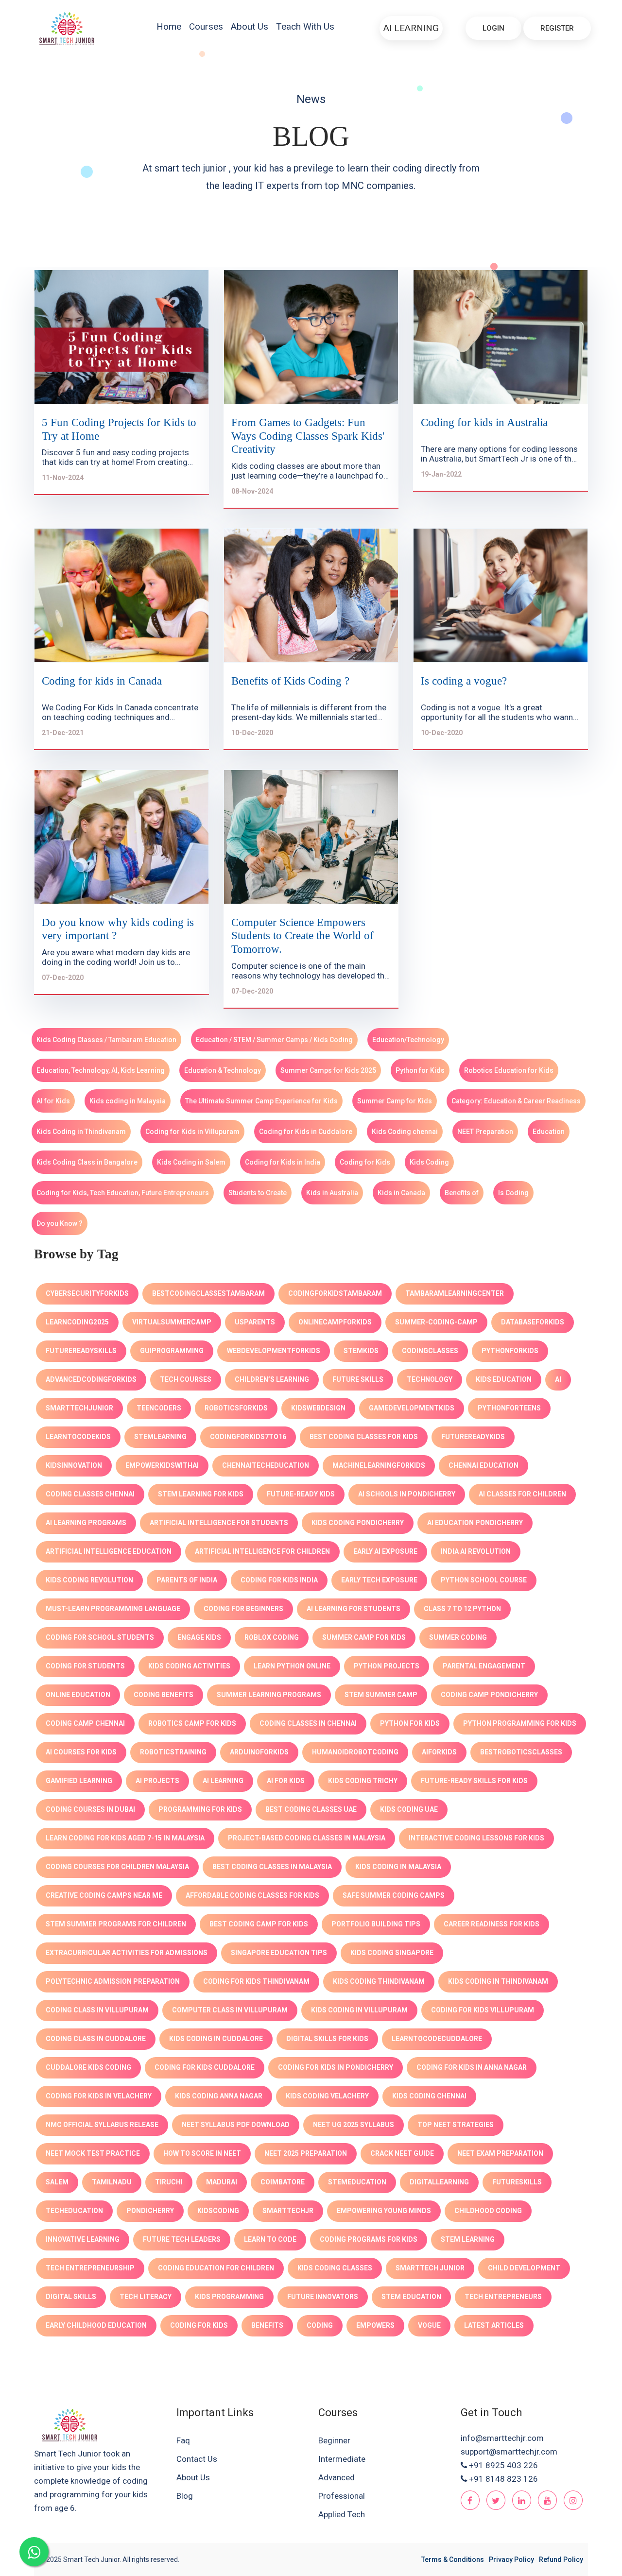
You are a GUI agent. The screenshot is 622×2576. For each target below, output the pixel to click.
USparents (255, 1322)
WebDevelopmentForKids (274, 1351)
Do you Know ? (60, 1223)
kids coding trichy (363, 1781)
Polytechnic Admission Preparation (113, 1981)
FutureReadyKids (473, 1437)
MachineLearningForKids (379, 1465)
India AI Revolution (476, 1551)
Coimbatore (283, 2182)
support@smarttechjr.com (509, 2452)
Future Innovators (323, 2297)
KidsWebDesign (318, 1408)
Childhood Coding (488, 2211)
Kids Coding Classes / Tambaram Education (106, 1040)
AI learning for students (354, 1609)
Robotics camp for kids (192, 1723)
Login (493, 28)
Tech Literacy (146, 2297)
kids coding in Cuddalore (216, 2039)
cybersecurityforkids (87, 1293)
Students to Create (258, 1193)
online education (78, 1695)
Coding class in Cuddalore (96, 2039)
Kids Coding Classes (335, 2268)
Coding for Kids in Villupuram (192, 1132)
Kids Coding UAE (409, 1809)
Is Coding (513, 1193)
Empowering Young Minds (384, 2211)
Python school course (484, 1580)
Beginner (334, 2440)
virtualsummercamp (172, 1322)
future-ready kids (301, 1494)
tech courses (186, 1379)
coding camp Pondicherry (489, 1695)
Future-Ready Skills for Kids (474, 1781)
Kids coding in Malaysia (128, 1101)
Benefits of (462, 1193)
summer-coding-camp (436, 1322)
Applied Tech (342, 2514)
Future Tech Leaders (182, 2239)
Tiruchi (169, 2182)
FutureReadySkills (81, 1351)
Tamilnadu (112, 2182)
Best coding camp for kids (259, 1924)
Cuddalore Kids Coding (88, 2067)
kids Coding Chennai (429, 2096)
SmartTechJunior (79, 1408)
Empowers (375, 2325)
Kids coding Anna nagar (219, 2096)
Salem (57, 2182)
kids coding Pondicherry (358, 1523)
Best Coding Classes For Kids (364, 1437)
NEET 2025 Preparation (306, 2153)
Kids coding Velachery (327, 2096)
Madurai (222, 2182)
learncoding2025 (77, 1322)
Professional (342, 2496)
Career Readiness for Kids (492, 1924)
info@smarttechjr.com (502, 2438)
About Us (250, 26)
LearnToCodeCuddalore (437, 2039)
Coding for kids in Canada (102, 681)
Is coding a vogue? (464, 681)
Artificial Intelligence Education (109, 1551)
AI (558, 1379)
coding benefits (164, 1695)
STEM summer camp (381, 1695)
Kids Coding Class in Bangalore (87, 1162)
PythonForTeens (509, 1408)
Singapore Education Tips (279, 1953)
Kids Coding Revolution (89, 1580)
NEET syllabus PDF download (236, 2125)
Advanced (337, 2477)
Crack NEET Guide (402, 2153)
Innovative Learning (83, 2239)
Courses (206, 26)
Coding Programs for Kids (369, 2239)
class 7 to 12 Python (462, 1609)
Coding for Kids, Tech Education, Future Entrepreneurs (123, 1193)
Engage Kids (199, 1637)
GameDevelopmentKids (412, 1408)
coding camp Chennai (85, 1723)
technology (430, 1379)
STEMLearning (160, 1437)
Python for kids (410, 1723)
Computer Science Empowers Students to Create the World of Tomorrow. (302, 936)
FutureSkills (517, 2182)
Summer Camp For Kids (364, 1637)
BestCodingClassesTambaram (208, 1293)
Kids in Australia (332, 1193)
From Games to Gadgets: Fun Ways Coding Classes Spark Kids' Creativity (308, 436)
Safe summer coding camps (394, 1895)
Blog (185, 2496)
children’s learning (272, 1379)
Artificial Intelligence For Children (262, 1551)
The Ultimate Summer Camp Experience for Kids (261, 1101)
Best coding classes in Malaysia (272, 1867)
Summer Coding (458, 1637)
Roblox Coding (272, 1637)
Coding (320, 2325)
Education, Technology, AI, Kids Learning (101, 1070)
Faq (183, 2440)
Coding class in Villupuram (97, 2010)
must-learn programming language (113, 1609)
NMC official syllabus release (102, 2125)
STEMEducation (357, 2182)
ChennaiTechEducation (266, 1465)
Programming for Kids (200, 1809)
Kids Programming (229, 2297)
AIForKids (439, 1752)
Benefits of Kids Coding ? (290, 681)
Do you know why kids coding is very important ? (118, 929)
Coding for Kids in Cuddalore (306, 1132)
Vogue (429, 2325)
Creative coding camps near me (104, 1895)
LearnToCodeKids (78, 1437)
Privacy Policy (511, 2559)
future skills (358, 1379)
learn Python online (292, 1666)
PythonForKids (510, 1351)
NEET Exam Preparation (500, 2153)
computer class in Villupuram (230, 2010)
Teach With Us (305, 26)
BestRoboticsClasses (521, 1752)
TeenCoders (159, 1408)
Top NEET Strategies (456, 2125)
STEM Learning (468, 2239)
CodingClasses (430, 1351)
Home (169, 26)
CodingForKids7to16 (248, 1437)
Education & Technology (223, 1070)
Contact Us (197, 2459)
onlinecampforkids (335, 1322)
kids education (504, 1379)
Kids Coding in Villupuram (359, 2010)
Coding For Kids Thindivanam (256, 1981)
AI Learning (411, 28)
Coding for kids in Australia (484, 422)
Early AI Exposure (385, 1551)
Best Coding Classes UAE (311, 1809)
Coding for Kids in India (283, 1162)
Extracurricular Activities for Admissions (127, 1953)
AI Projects (157, 1781)
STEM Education (411, 2297)
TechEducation (74, 2211)
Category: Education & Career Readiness (516, 1101)
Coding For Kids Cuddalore (205, 2067)
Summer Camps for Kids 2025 (328, 1070)
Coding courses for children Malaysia (117, 1867)
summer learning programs (269, 1695)
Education (549, 1132)
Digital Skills (71, 2297)
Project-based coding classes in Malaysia (307, 1838)
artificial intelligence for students (219, 1523)
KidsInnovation (74, 1465)
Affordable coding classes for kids (252, 1895)
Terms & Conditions (453, 2559)
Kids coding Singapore (392, 1953)
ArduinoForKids (259, 1752)
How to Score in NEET (202, 2153)
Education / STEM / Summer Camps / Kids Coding (274, 1040)
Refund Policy (561, 2559)
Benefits (267, 2325)
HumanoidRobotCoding (355, 1752)
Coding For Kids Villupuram (483, 2010)
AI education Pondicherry (475, 1523)
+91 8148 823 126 (503, 2479)
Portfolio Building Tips (376, 1924)
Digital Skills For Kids (327, 2039)
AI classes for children (522, 1494)
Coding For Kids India (279, 1580)
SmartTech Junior (430, 2268)
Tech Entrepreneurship (90, 2268)
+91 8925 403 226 (503, 2465)
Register (557, 28)
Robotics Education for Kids (509, 1070)
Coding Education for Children (216, 2268)
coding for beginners (243, 1609)
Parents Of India (187, 1580)
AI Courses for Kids (81, 1752)
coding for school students (100, 1637)
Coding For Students (85, 1666)
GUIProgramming (172, 1351)
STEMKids (361, 1351)
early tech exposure (379, 1580)
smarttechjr (288, 2211)
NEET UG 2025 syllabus (354, 2125)
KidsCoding (218, 2211)
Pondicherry (150, 2211)
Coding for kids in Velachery (99, 2096)
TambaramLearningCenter (455, 1293)
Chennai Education (484, 1465)
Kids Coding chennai (405, 1132)
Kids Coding (429, 1162)
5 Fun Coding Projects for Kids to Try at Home (119, 429)
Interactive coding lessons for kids (476, 1838)
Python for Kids (420, 1070)
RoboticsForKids (236, 1408)
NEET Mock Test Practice (93, 2153)
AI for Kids (53, 1101)
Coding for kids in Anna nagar (472, 2067)
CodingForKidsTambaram (335, 1293)
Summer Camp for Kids (395, 1101)
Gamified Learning (79, 1781)
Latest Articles (494, 2325)
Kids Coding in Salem (191, 1162)
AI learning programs (86, 1523)
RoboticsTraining (173, 1752)
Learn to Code (270, 2239)
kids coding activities (189, 1666)
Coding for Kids (365, 1162)
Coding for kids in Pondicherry (336, 2067)
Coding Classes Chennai (90, 1494)
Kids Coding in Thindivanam (81, 1132)
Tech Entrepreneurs (503, 2297)
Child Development (524, 2268)
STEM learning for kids (201, 1494)
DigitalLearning (439, 2182)
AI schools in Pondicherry (407, 1494)
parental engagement (484, 1666)
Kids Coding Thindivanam (379, 1981)
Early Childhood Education (96, 2325)
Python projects (387, 1666)
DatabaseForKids (533, 1322)
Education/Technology (408, 1040)
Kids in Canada (401, 1193)
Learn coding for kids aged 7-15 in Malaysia (125, 1838)
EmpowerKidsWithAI (162, 1465)
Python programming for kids (520, 1723)
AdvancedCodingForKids (91, 1379)
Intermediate (342, 2459)
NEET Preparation (485, 1132)
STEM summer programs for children (116, 1924)
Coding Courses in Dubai (90, 1809)
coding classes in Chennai (308, 1723)
